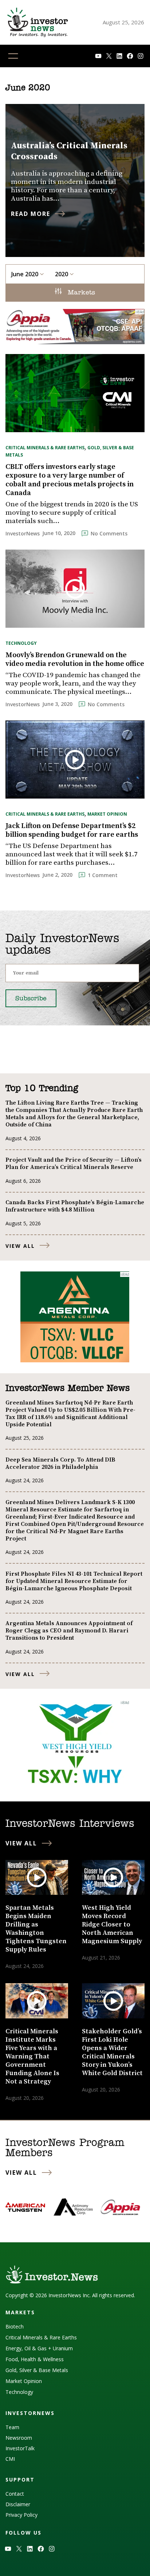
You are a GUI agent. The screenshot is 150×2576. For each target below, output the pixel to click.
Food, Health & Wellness (35, 2359)
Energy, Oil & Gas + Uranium (39, 2348)
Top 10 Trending (42, 1089)
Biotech (15, 2326)
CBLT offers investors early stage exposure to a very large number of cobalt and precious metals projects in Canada (70, 480)
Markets (80, 293)
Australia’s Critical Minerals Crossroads (69, 151)
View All (20, 1246)
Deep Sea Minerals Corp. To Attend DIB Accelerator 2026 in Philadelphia (60, 1463)
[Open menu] (13, 56)
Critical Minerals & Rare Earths (45, 448)
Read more (31, 214)
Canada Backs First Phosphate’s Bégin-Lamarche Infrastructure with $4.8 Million (75, 1206)
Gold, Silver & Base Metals (37, 2370)
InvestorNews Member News (68, 1389)
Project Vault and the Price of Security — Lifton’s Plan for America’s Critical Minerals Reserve (74, 1164)
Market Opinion (107, 814)
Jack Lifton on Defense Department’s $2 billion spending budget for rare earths (72, 831)
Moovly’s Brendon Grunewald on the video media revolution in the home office (75, 660)
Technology (21, 643)
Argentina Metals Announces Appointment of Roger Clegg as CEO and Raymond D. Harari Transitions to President (69, 1631)
